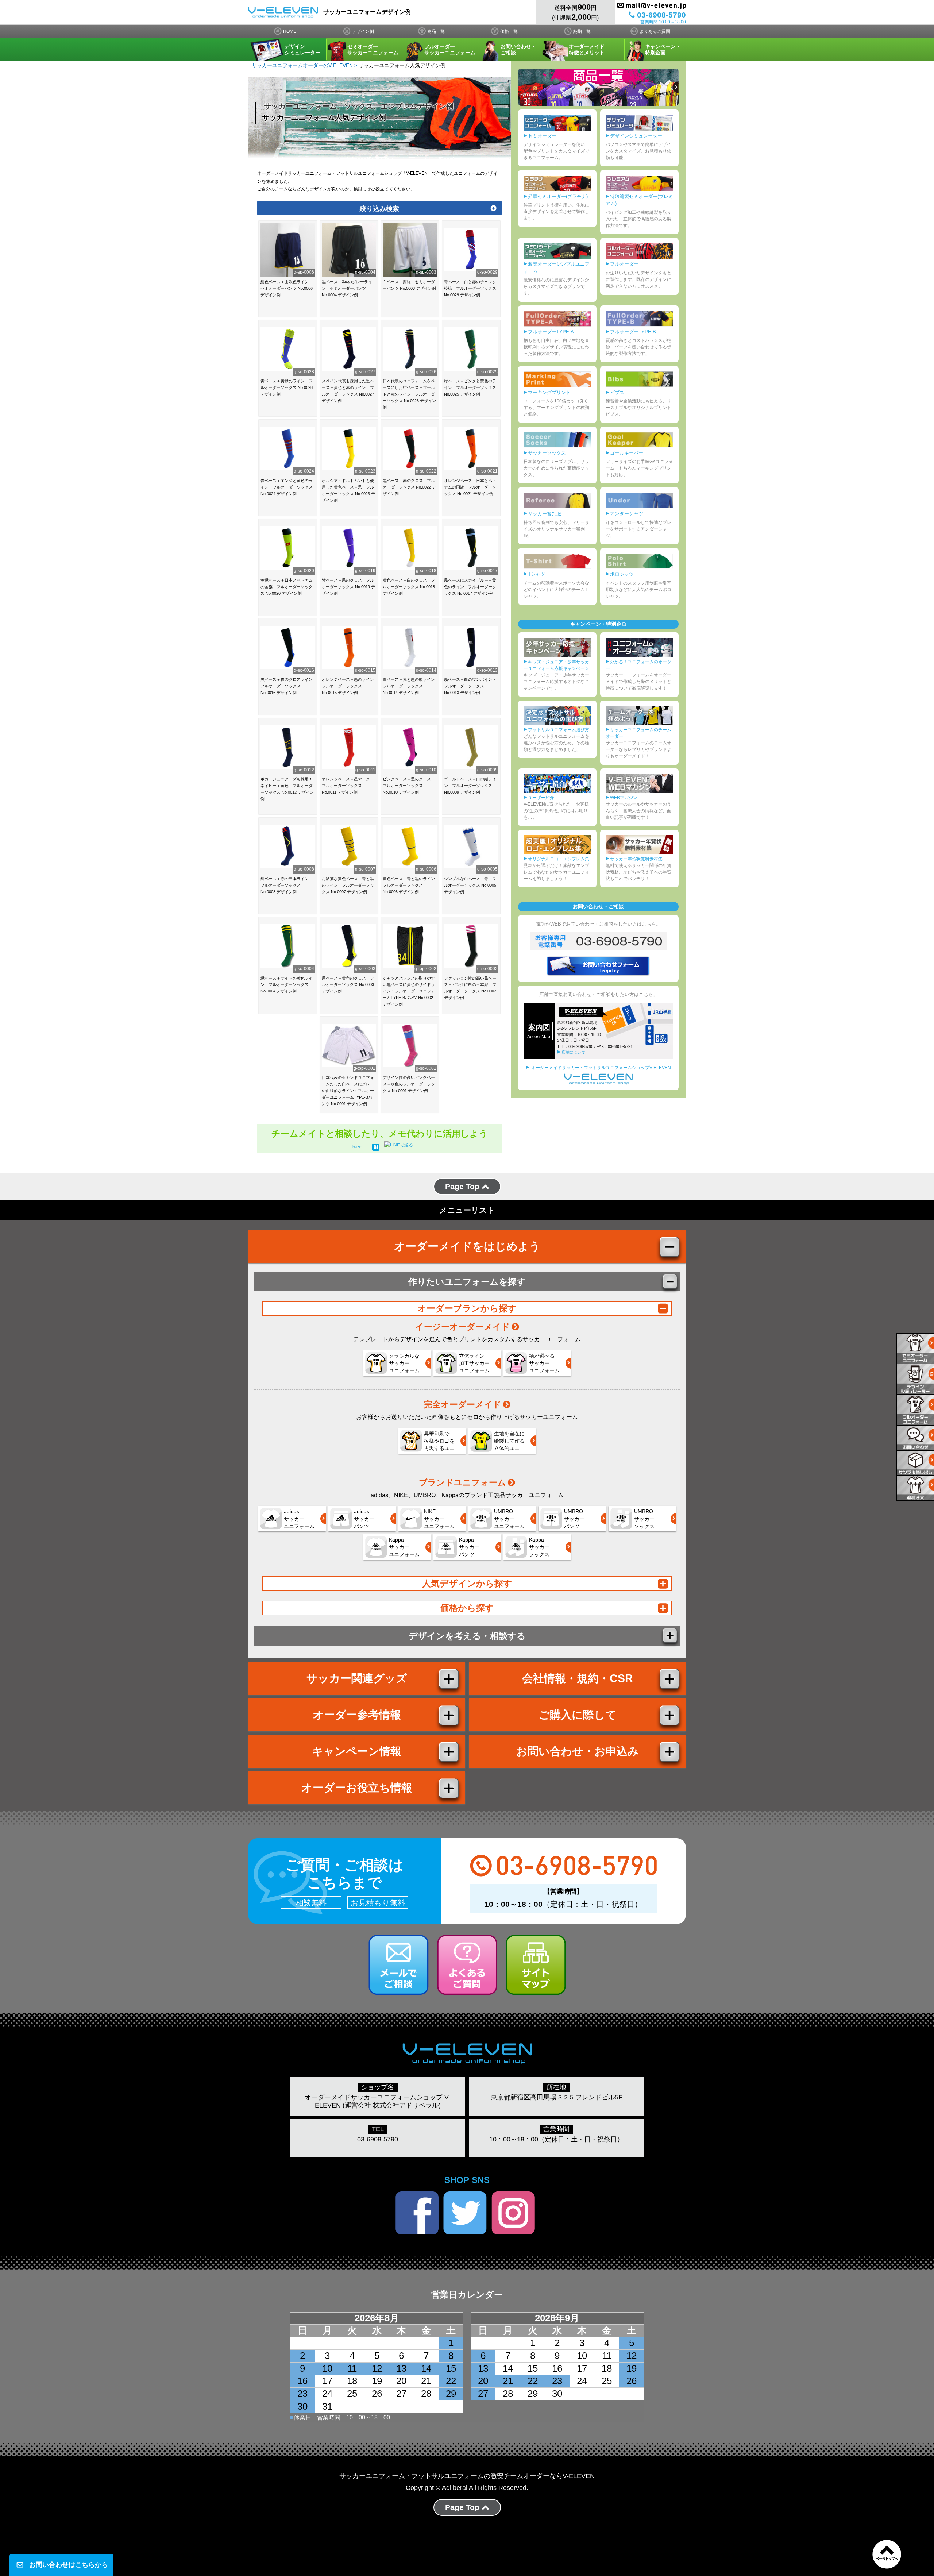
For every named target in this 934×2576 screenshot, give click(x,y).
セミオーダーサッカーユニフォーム (373, 49)
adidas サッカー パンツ (364, 1519)
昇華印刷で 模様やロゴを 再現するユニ (439, 1441)
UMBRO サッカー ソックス (644, 1519)
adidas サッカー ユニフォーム (299, 1519)
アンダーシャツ (627, 514)
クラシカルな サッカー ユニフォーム (404, 1363)
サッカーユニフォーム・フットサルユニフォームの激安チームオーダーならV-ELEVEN (467, 2476)
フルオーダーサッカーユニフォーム (450, 49)
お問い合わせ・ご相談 (518, 49)
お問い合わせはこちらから (69, 2565)
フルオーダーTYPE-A (551, 332)
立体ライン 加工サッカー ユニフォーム (474, 1363)
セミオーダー (542, 136)
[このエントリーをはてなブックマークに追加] (376, 1147)
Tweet (357, 1147)
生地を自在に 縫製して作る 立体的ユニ (509, 1441)
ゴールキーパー (627, 453)
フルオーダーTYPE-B (633, 332)
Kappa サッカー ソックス (539, 1547)
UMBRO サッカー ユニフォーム (509, 1519)
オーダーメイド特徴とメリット (587, 49)
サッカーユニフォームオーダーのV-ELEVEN (302, 65)
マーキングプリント (549, 392)
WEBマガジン (624, 798)
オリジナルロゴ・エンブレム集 (559, 859)
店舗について (574, 1052)
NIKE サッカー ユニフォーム (439, 1519)
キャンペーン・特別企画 (663, 49)
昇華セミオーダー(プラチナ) (558, 196)
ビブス (617, 392)
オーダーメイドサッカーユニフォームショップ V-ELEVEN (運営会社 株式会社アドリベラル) (378, 2101)
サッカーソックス (547, 453)
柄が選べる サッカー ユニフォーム (544, 1363)
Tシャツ (537, 574)
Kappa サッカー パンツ (469, 1547)
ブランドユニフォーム (462, 1482)
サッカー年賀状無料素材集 (636, 859)
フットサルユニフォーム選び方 (559, 730)
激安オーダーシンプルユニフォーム (557, 268)
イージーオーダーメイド (463, 1327)
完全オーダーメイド (463, 1404)
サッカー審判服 (545, 514)
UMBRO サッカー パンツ (574, 1519)
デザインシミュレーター (302, 49)
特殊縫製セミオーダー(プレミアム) (639, 200)
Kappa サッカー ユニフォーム (404, 1547)
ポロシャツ (622, 574)
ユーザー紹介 (541, 798)
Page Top (463, 1186)
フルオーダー (624, 264)
